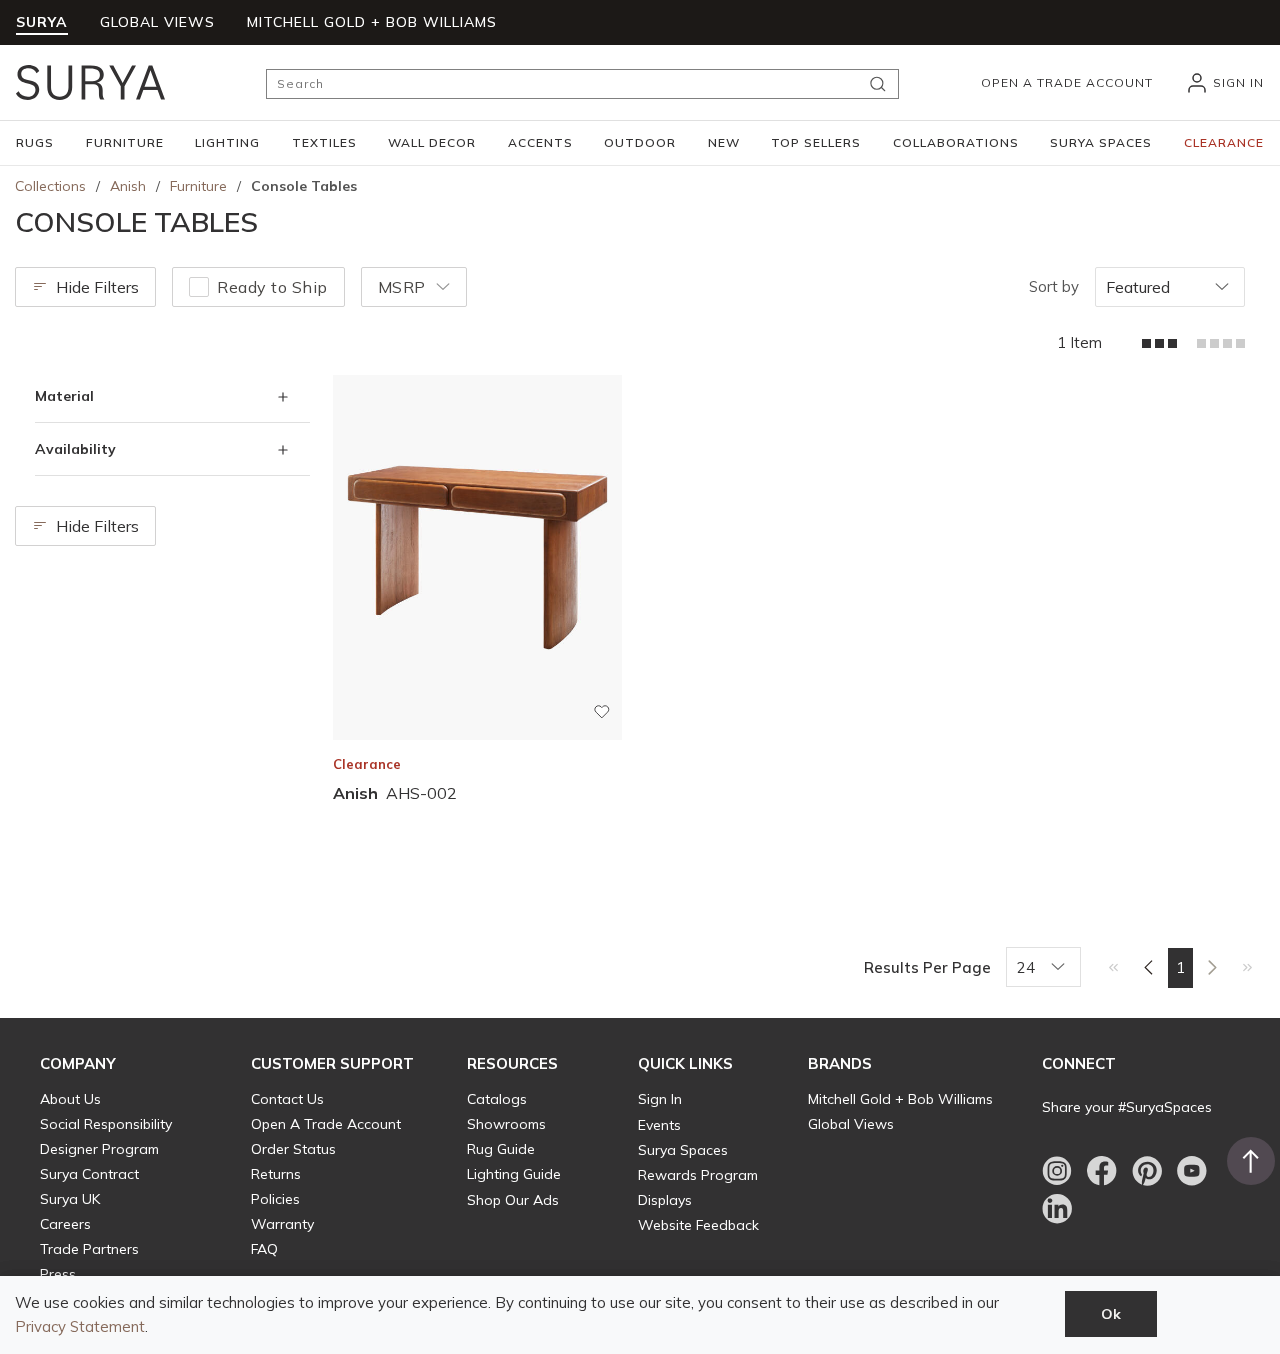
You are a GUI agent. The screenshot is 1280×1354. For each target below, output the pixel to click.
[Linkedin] (1057, 1209)
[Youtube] (1192, 1171)
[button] (35, 143)
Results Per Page (927, 967)
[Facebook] (1102, 1171)
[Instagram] (1057, 1171)
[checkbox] (199, 287)
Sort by (1054, 286)
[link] (1113, 967)
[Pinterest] (1147, 1171)
